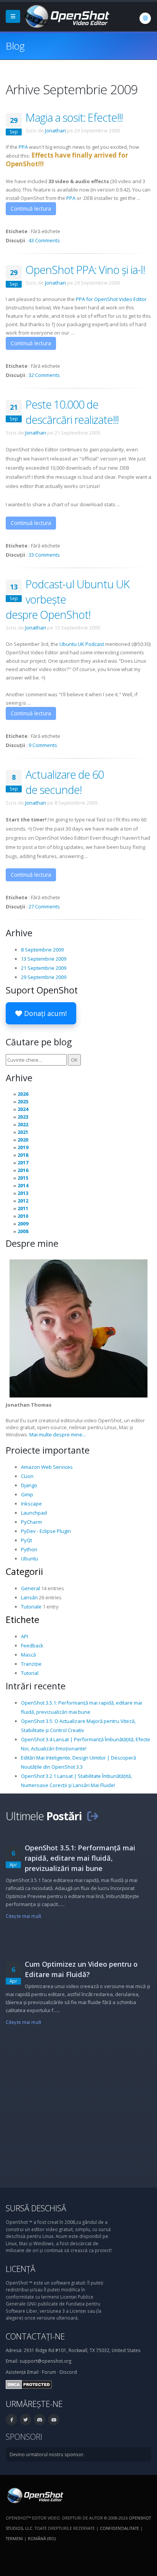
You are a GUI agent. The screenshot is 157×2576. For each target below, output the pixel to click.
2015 (23, 1178)
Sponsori (24, 2437)
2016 (23, 1170)
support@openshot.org (45, 2361)
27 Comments (44, 906)
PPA (23, 147)
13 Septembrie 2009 (44, 959)
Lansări (29, 1597)
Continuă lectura (31, 208)
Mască (28, 1655)
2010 (23, 1216)
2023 (23, 1117)
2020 (23, 1140)
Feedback (32, 1645)
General (30, 1588)
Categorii (24, 1571)
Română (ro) (42, 2538)
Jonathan (55, 130)
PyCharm (31, 1522)
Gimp (27, 1494)
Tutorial (30, 1673)
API (25, 1636)
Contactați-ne (35, 2336)
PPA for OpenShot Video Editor (111, 299)
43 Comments (44, 240)
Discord (68, 2372)
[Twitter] (26, 2420)
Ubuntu (30, 1558)
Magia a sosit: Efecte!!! (74, 117)
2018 (23, 1155)
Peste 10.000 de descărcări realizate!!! (72, 412)
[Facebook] (11, 2420)
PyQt (26, 1540)
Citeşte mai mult (23, 1916)
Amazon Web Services (47, 1467)
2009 (23, 1224)
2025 (23, 1101)
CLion (27, 1476)
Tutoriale (31, 1607)
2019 (23, 1147)
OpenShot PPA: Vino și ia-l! (85, 270)
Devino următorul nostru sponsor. (47, 2454)
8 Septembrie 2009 (42, 950)
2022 (23, 1124)
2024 (23, 1109)
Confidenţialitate (119, 2528)
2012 (23, 1201)
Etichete (22, 1620)
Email (33, 2372)
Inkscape (31, 1504)
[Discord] (40, 2420)
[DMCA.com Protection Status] (29, 2384)
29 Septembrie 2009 (44, 977)
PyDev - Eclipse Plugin (46, 1531)
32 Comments (44, 375)
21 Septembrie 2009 (44, 968)
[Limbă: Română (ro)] (145, 18)
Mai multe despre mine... (58, 1435)
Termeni (14, 2538)
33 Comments (44, 555)
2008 (23, 1231)
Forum (49, 2372)
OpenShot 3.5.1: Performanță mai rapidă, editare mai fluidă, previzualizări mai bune (80, 1858)
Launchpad (34, 1513)
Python (29, 1549)
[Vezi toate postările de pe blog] (93, 1816)
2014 (23, 1185)
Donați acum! (44, 1013)
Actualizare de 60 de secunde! (65, 782)
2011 (23, 1208)
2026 (23, 1094)
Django (29, 1485)
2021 (23, 1132)
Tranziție (31, 1664)
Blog (15, 46)
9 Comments (43, 745)
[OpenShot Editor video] (34, 2495)
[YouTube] (54, 2420)
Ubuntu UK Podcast (82, 644)
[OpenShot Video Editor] (66, 16)
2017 (23, 1162)
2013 (23, 1193)
